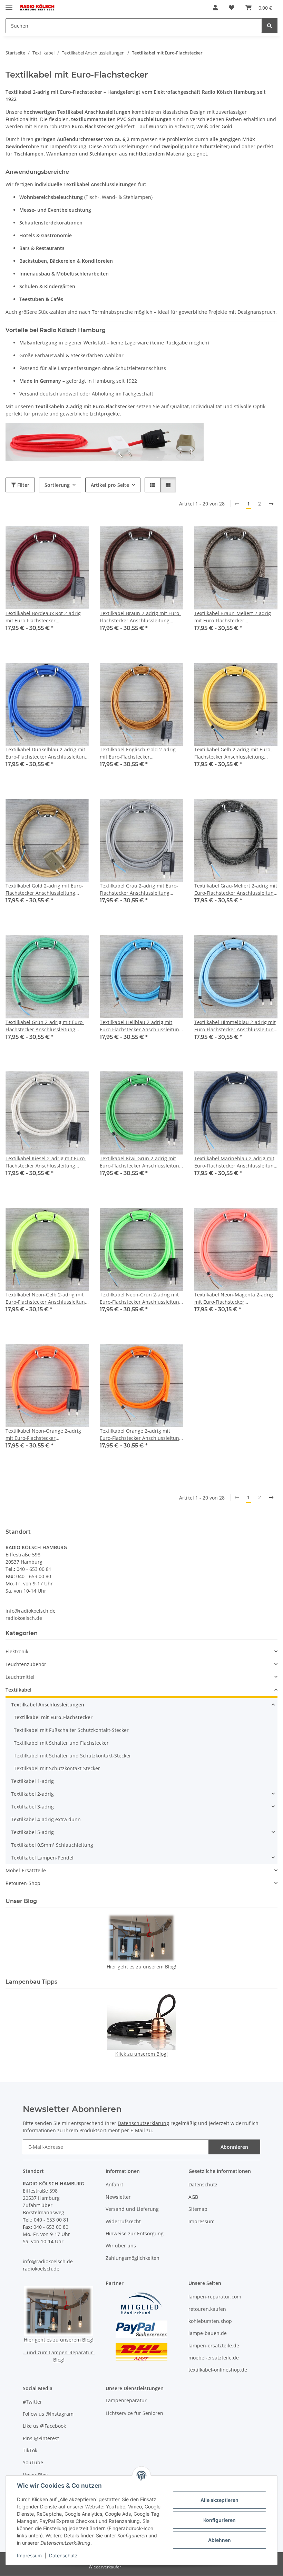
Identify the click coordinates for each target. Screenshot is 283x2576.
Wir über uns (121, 2246)
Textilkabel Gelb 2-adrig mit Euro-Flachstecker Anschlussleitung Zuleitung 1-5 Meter (233, 753)
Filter (23, 485)
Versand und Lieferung (132, 2209)
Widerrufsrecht (123, 2221)
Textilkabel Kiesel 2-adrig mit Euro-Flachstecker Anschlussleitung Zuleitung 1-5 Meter (46, 1162)
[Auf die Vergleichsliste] (59, 538)
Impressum (29, 2555)
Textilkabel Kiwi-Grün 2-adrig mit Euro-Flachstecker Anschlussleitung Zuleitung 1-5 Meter (141, 1162)
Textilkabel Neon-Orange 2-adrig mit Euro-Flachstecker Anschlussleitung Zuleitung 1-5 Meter (43, 1435)
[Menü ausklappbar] (9, 4)
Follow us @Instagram (48, 2414)
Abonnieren (234, 2147)
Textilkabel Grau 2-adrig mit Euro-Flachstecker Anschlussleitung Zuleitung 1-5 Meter (139, 889)
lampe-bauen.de (208, 2333)
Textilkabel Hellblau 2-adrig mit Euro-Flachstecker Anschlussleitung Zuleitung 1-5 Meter (141, 1026)
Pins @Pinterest (41, 2438)
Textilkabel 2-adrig (32, 1794)
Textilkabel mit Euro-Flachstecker (53, 1717)
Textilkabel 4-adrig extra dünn (46, 1819)
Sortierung (57, 485)
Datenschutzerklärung (143, 2123)
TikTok (30, 2450)
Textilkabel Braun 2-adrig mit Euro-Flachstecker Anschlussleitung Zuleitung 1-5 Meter (140, 617)
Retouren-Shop (23, 1883)
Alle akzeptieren (219, 2500)
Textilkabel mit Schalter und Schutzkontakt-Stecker (72, 1756)
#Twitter (32, 2402)
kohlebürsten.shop (210, 2321)
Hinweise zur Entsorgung (135, 2233)
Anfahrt (114, 2184)
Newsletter (118, 2197)
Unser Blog (35, 2475)
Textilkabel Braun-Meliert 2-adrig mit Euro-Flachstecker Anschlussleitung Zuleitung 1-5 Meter (233, 617)
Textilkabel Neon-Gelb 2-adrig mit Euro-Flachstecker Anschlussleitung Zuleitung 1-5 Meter (47, 1298)
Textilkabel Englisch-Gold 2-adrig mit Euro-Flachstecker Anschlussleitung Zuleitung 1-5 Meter (138, 753)
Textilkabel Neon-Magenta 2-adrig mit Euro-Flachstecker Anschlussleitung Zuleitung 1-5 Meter (234, 1298)
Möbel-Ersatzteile (26, 1870)
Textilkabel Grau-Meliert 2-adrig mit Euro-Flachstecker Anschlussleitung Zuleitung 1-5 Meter (236, 889)
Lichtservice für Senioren (134, 2413)
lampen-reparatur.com (215, 2297)
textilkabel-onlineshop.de (218, 2370)
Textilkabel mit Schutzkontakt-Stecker (57, 1768)
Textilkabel (18, 1690)
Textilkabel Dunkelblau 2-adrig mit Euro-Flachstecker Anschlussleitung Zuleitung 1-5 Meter (47, 753)
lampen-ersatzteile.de (214, 2346)
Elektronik (17, 1651)
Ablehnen (219, 2540)
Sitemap (198, 2209)
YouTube (33, 2462)
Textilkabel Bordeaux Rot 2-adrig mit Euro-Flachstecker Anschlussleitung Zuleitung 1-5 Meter (43, 617)
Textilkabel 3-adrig (32, 1807)
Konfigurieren (219, 2520)
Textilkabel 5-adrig (32, 1832)
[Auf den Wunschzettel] (77, 538)
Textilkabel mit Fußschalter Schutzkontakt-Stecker (71, 1730)
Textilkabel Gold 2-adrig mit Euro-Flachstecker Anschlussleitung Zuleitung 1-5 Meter (44, 889)
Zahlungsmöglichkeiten (133, 2258)
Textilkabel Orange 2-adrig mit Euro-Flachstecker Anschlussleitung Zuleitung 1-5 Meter (141, 1435)
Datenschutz (63, 2555)
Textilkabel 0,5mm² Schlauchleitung (52, 1845)
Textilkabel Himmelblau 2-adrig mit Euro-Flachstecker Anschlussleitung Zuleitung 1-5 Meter (235, 1026)
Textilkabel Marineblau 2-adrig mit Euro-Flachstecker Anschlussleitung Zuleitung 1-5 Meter (235, 1162)
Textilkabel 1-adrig (32, 1781)
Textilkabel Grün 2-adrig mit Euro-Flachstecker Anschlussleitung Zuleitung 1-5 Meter (45, 1026)
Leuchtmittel (20, 1677)
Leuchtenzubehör (26, 1664)
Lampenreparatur (126, 2400)
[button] (215, 8)
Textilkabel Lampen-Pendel (42, 1858)
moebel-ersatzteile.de (214, 2358)
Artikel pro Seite (110, 485)
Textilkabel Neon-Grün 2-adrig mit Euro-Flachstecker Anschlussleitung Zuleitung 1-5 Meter (141, 1298)
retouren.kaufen (207, 2309)
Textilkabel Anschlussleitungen (48, 1705)
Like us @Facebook (44, 2426)
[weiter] (271, 504)
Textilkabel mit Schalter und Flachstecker (61, 1743)
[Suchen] (270, 26)
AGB (193, 2197)
